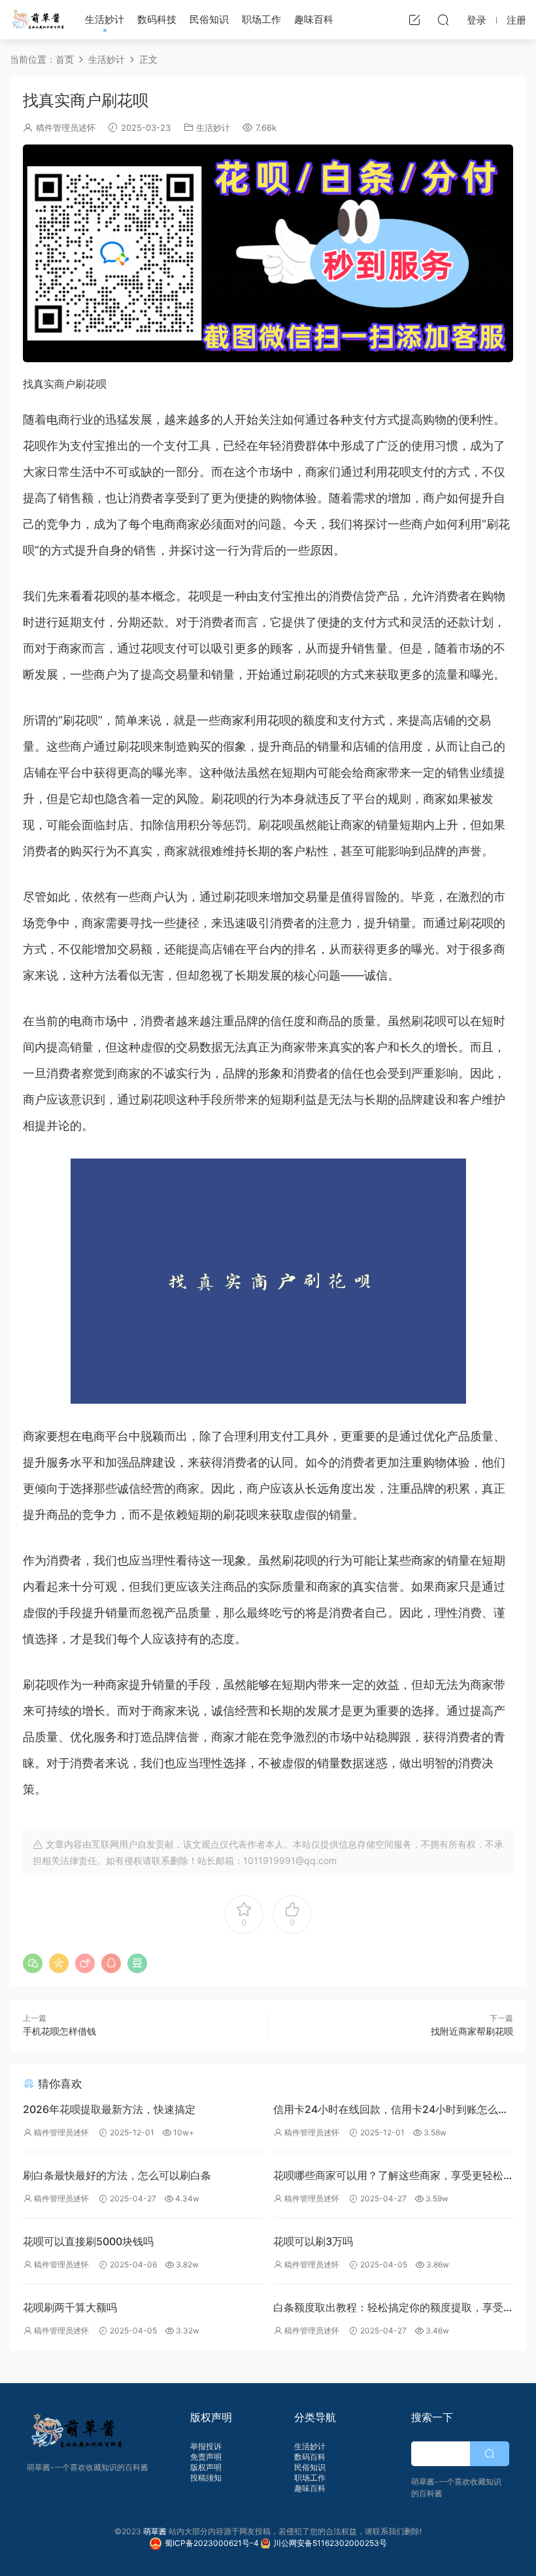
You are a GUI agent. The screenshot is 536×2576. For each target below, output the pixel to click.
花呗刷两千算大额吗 (70, 2307)
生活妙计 (105, 19)
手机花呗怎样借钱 (59, 2031)
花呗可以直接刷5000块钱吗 (88, 2241)
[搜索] (443, 20)
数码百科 (310, 2457)
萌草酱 (38, 20)
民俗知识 (209, 19)
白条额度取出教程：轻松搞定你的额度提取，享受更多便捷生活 (388, 2309)
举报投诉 (206, 2446)
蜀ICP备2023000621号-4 (213, 2543)
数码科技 (157, 19)
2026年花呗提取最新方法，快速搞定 (109, 2109)
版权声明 (206, 2467)
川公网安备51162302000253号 (330, 2543)
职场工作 (261, 19)
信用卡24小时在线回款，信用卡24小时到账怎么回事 (391, 2111)
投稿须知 (206, 2478)
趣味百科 (314, 19)
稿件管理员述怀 (66, 127)
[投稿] (414, 20)
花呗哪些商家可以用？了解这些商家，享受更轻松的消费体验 (388, 2177)
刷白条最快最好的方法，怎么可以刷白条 (117, 2175)
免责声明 (206, 2457)
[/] (268, 253)
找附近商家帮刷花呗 (472, 2031)
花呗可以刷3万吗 (313, 2241)
